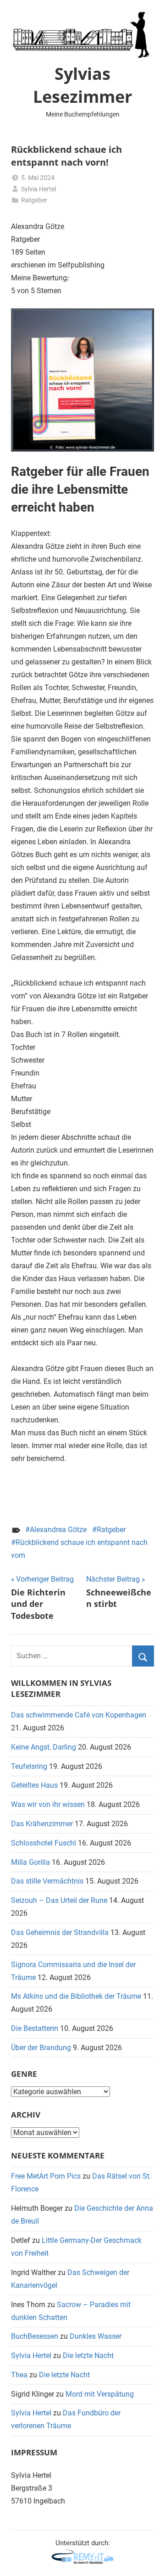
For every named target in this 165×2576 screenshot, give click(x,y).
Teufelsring (29, 1766)
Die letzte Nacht (88, 2356)
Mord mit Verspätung (100, 2394)
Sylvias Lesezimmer (82, 85)
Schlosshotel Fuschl (44, 1843)
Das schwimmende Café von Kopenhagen (79, 1715)
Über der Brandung (41, 2048)
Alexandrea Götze (58, 1530)
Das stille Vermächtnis (47, 1881)
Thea (19, 2375)
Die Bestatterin (35, 2028)
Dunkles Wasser (96, 2336)
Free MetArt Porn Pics (46, 2176)
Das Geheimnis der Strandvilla (60, 1932)
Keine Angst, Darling (44, 1747)
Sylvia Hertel (38, 189)
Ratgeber (34, 200)
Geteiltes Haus (34, 1785)
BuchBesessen (35, 2336)
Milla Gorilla (30, 1862)
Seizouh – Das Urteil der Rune (59, 1900)
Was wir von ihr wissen (48, 1804)
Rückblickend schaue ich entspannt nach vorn (79, 1549)
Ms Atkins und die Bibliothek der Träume (76, 1996)
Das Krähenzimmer (42, 1824)
